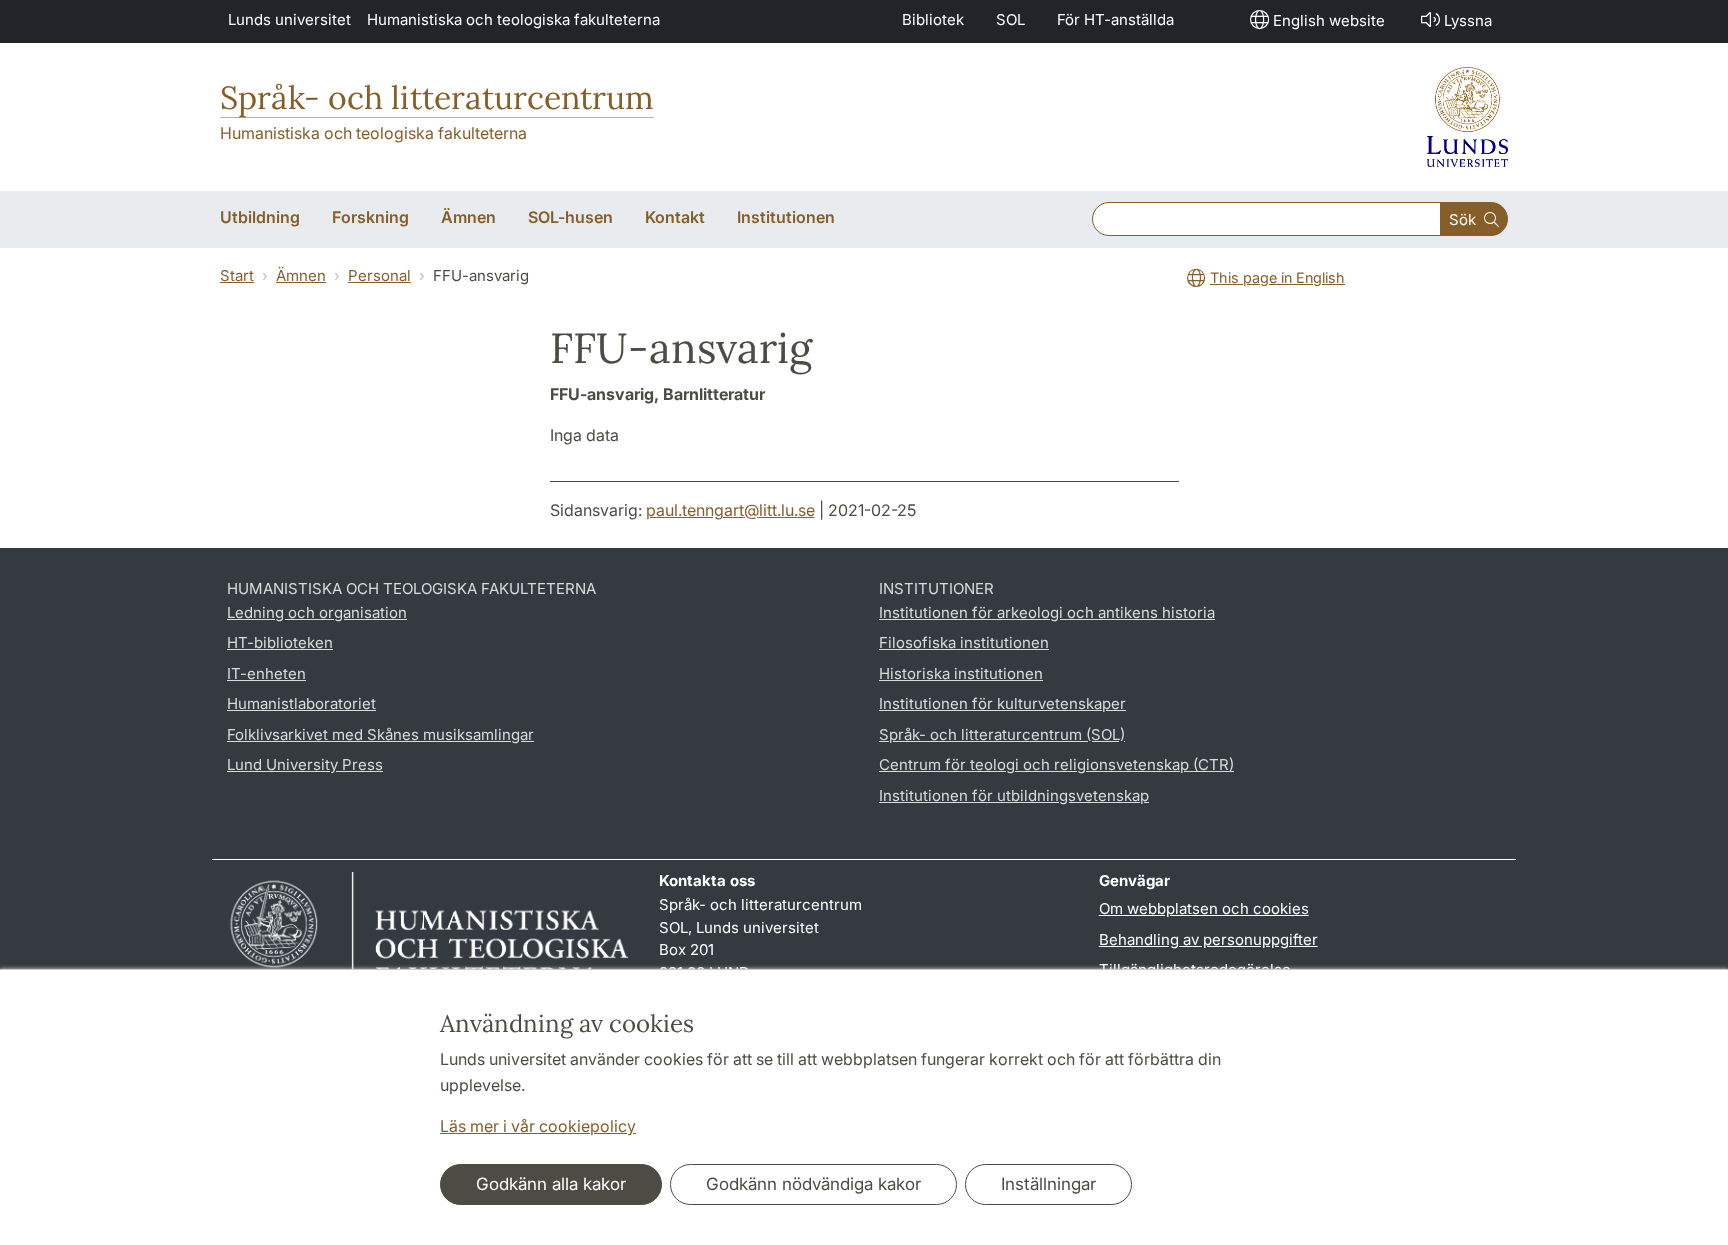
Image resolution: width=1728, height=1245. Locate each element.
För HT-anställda (1115, 19)
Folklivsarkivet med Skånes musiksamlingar (380, 734)
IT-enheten (266, 673)
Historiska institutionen (961, 673)
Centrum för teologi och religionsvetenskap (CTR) (1056, 764)
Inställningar (1048, 1184)
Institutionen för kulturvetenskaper (1002, 703)
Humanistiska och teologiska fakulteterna (513, 19)
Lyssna (1468, 20)
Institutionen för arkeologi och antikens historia (1047, 612)
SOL (1010, 19)
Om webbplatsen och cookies (1204, 908)
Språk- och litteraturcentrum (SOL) (1002, 734)
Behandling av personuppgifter (1208, 939)
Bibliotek (933, 19)
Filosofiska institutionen (964, 642)
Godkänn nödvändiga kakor (813, 1184)
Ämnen (301, 275)
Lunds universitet (289, 19)
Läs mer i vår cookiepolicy (538, 1126)
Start (237, 275)
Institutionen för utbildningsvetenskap (1014, 795)
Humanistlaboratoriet (301, 703)
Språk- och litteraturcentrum (437, 97)
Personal (379, 275)
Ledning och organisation (317, 612)
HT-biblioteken (280, 642)
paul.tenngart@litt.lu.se (730, 510)
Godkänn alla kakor (551, 1184)
